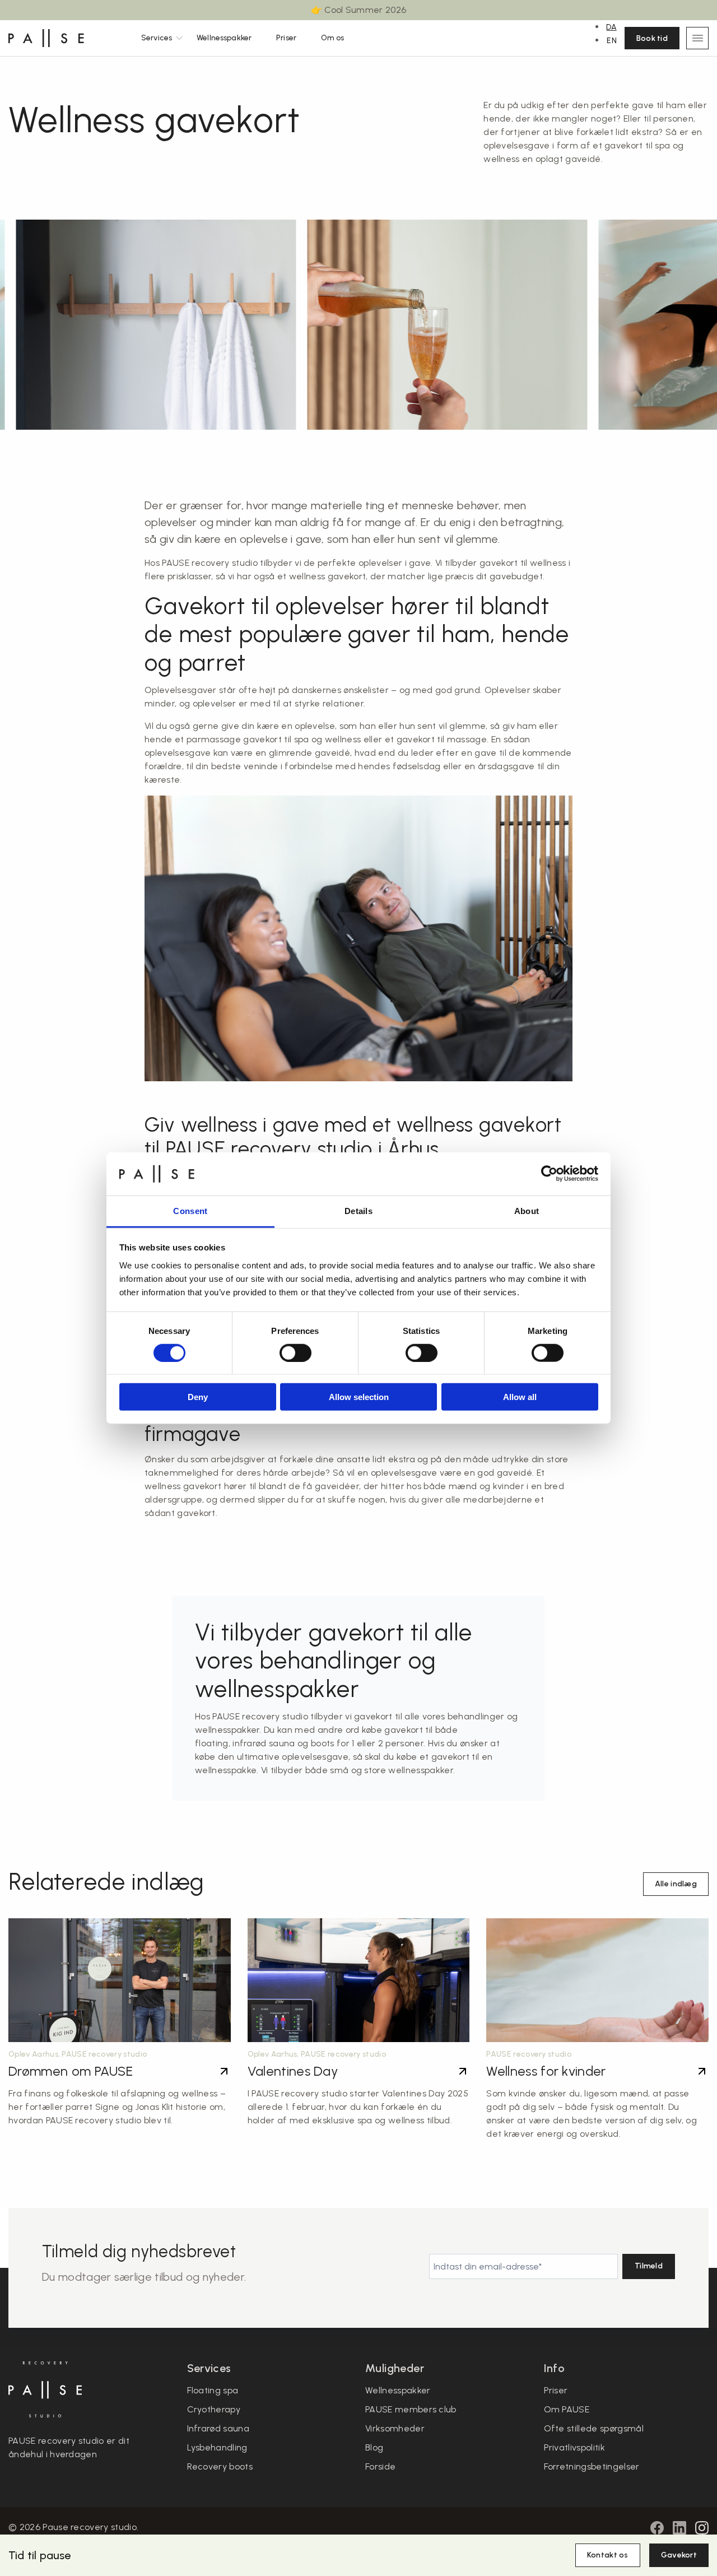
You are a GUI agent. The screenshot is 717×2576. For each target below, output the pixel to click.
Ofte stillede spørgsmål (594, 2428)
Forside (380, 2466)
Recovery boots (220, 2466)
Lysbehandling (217, 2447)
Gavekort (679, 2555)
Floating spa (213, 2390)
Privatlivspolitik (574, 2447)
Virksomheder (395, 2428)
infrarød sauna (264, 1743)
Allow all (520, 1397)
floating (212, 1743)
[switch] (295, 1352)
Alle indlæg (676, 1884)
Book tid (652, 38)
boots (323, 1743)
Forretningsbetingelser (592, 2466)
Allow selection (359, 1397)
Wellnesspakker (224, 38)
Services (157, 38)
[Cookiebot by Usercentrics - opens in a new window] (549, 1174)
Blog (374, 2447)
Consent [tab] (190, 1211)
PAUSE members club (411, 2409)
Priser (286, 38)
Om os (333, 38)
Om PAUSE (567, 2409)
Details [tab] (358, 1211)
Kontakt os (608, 2555)
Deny (198, 1397)
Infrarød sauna (218, 2428)
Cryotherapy (214, 2409)
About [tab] (527, 1211)
